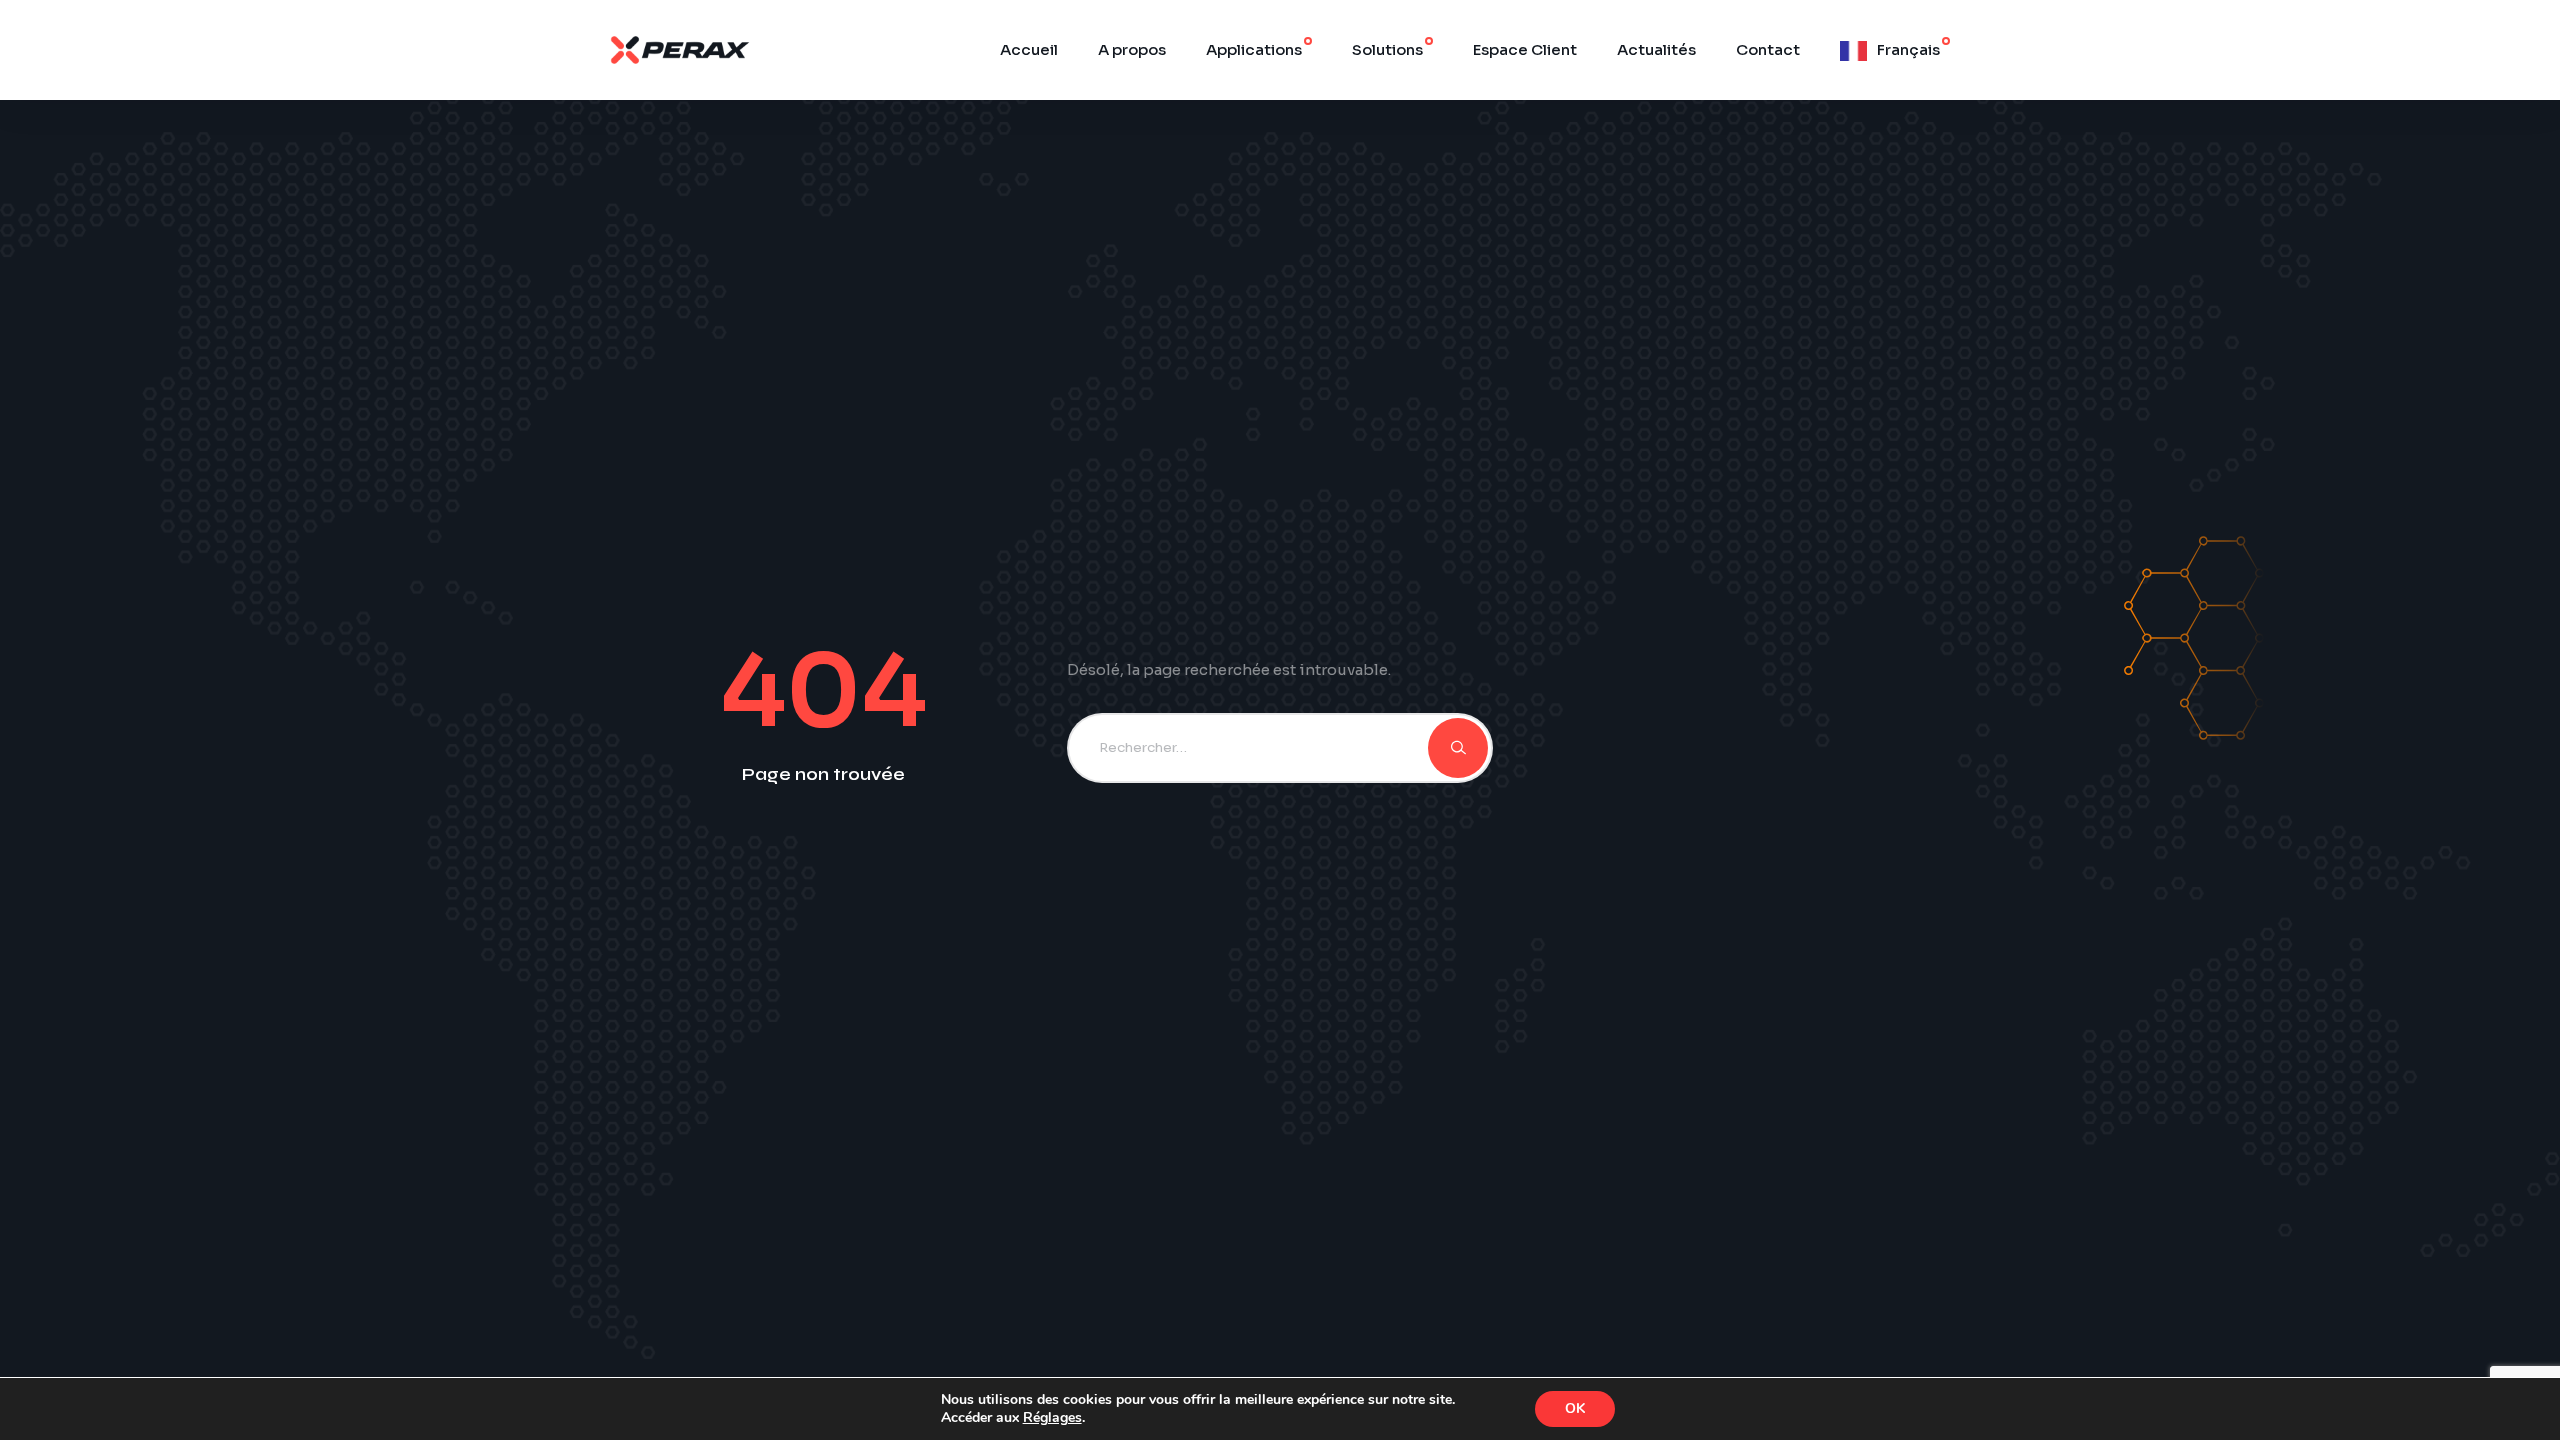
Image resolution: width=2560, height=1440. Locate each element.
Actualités (1656, 49)
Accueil (1029, 49)
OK (1575, 1408)
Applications (1254, 49)
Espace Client (1525, 49)
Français (1908, 49)
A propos (1132, 49)
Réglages (1052, 1418)
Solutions (1387, 49)
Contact (1768, 49)
